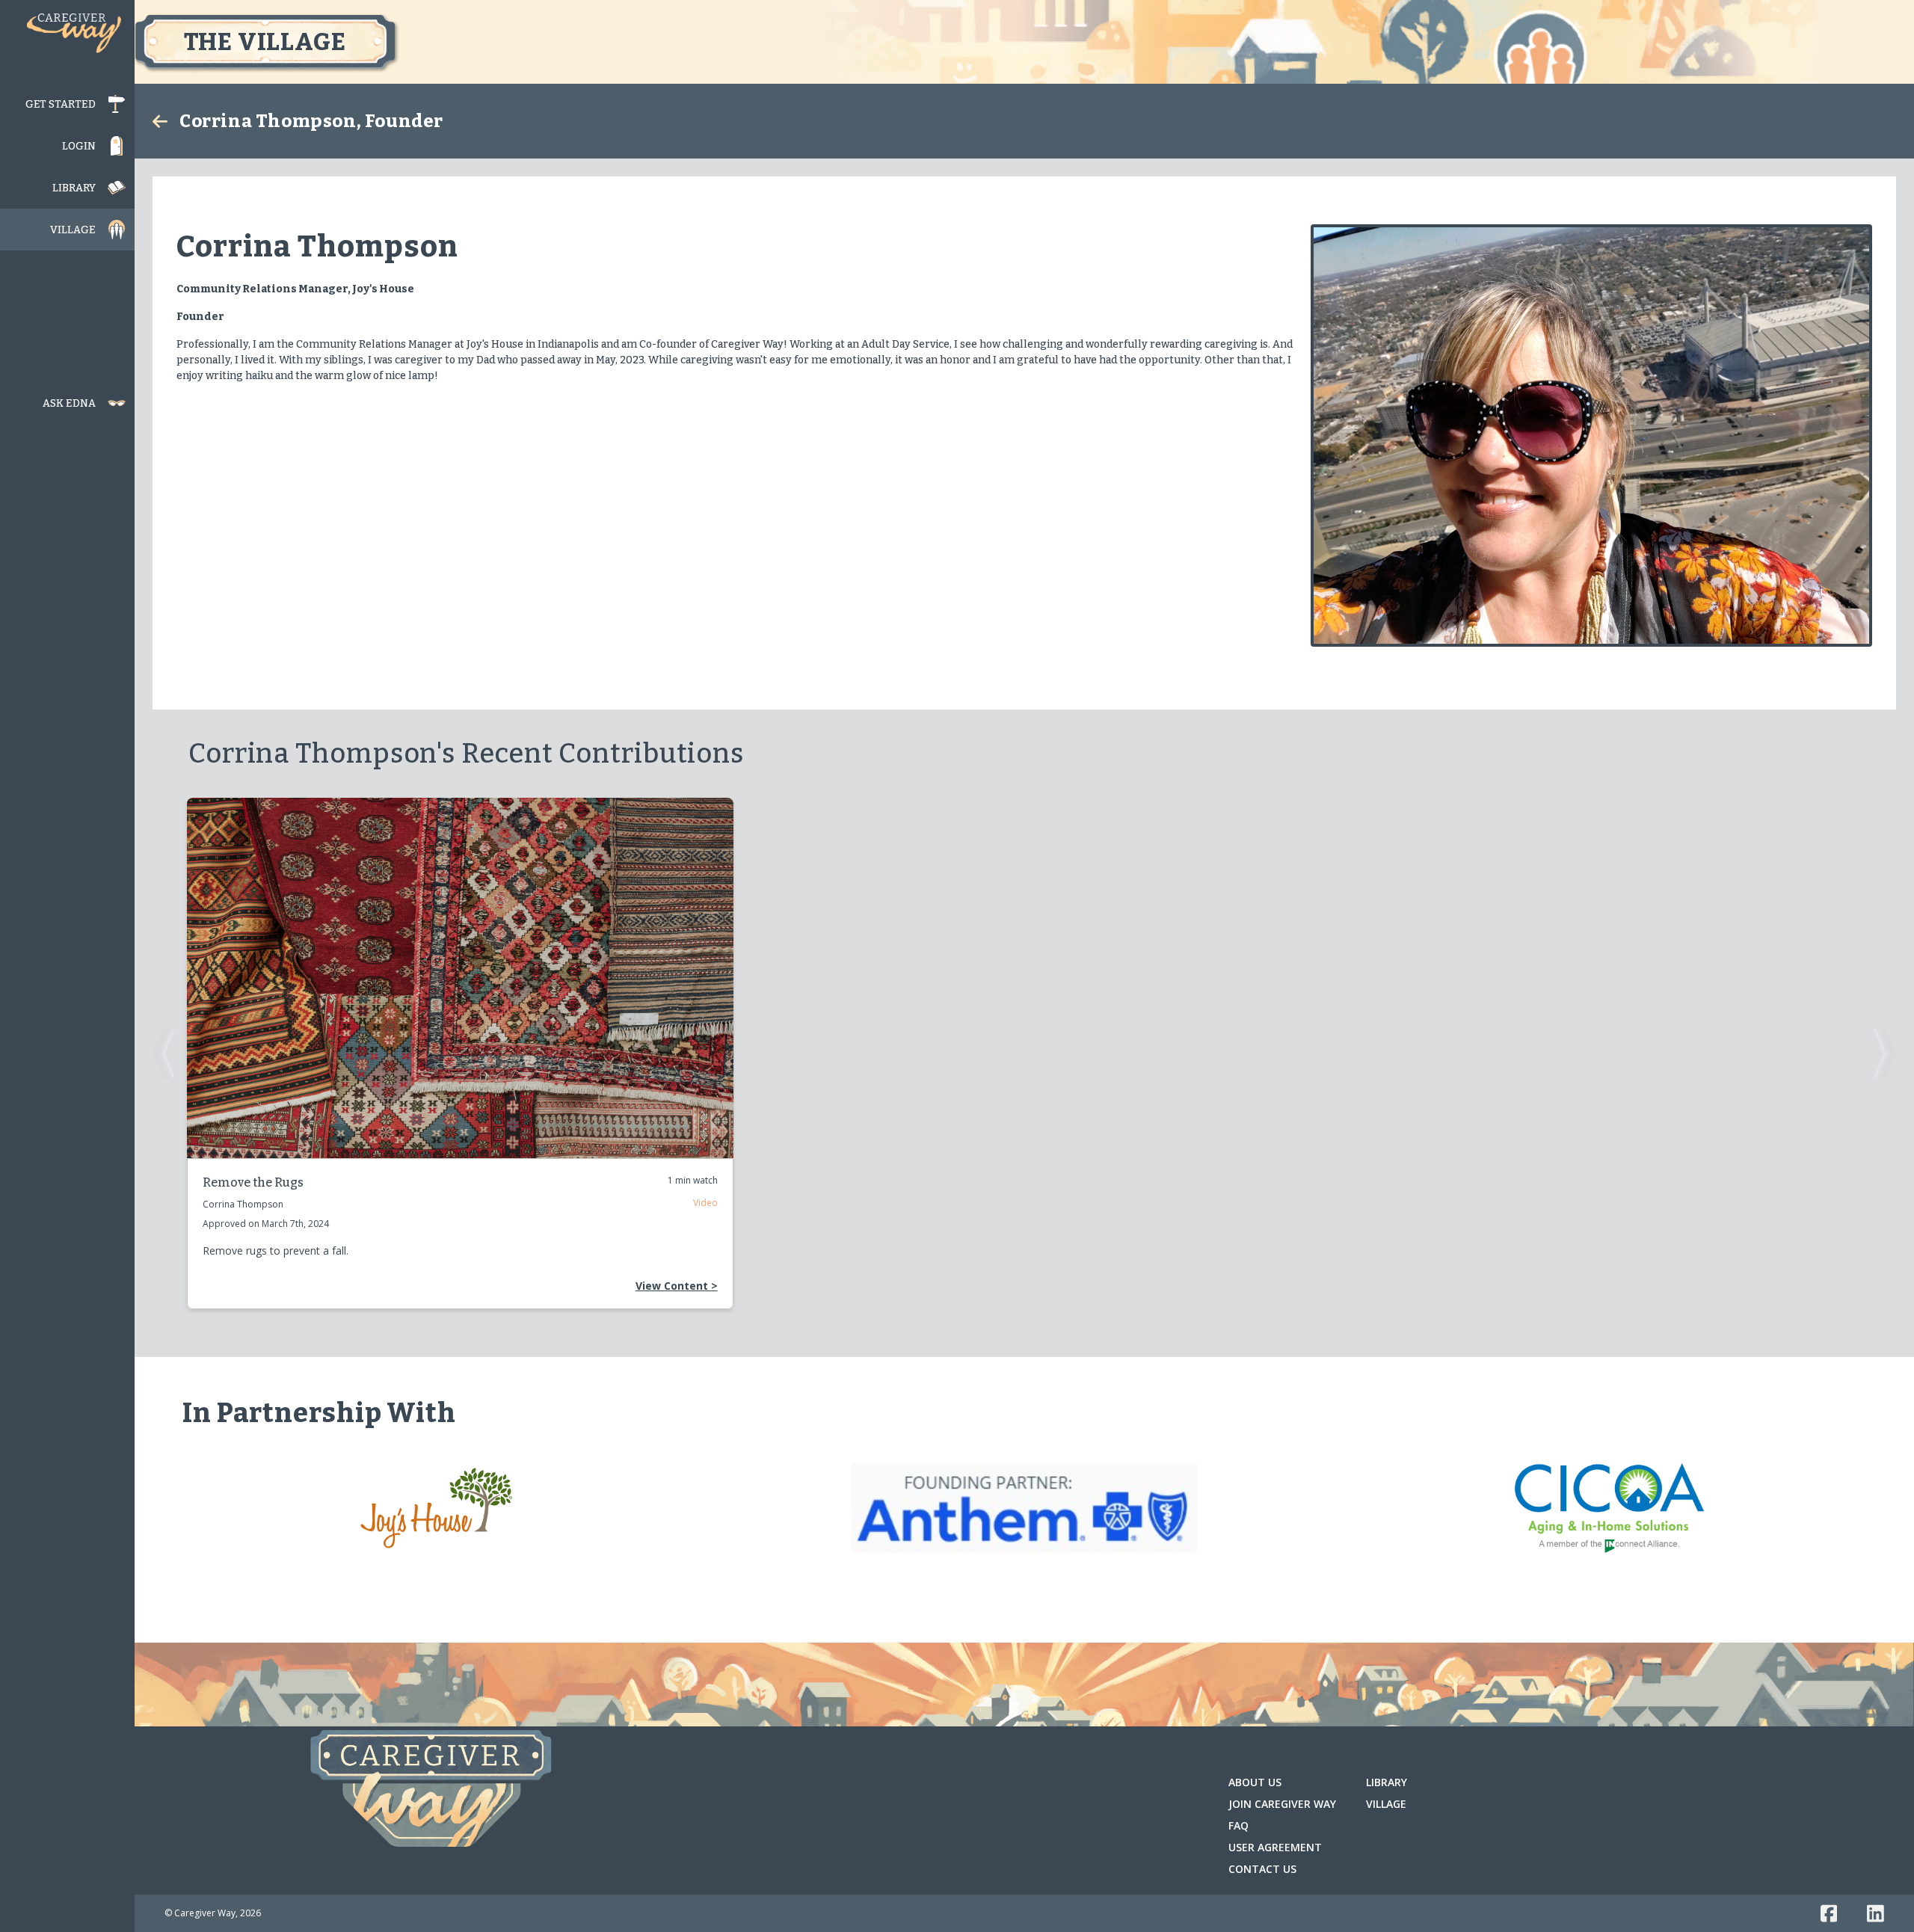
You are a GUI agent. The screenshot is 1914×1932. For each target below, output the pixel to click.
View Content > (677, 1286)
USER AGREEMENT (1275, 1847)
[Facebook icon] (1829, 1913)
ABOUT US (1255, 1782)
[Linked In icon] (1875, 1913)
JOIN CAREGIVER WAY (1282, 1804)
